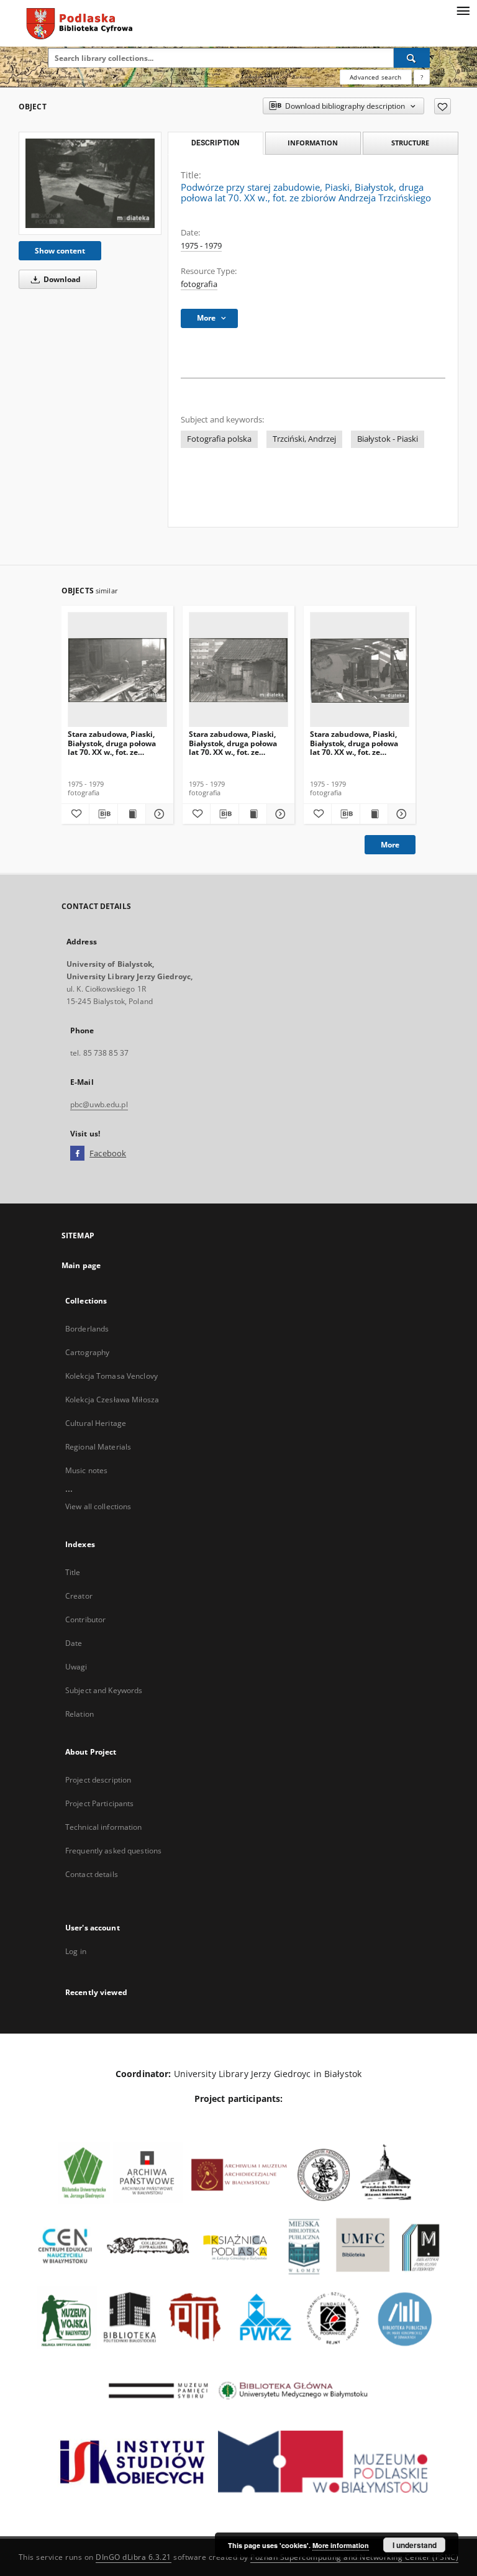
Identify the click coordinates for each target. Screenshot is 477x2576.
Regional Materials (98, 1447)
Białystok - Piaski (388, 439)
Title (73, 1572)
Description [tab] (215, 143)
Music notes (86, 1470)
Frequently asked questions (113, 1851)
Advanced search (375, 77)
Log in (76, 1951)
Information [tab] (313, 143)
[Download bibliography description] (103, 814)
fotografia (199, 284)
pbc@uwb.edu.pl (99, 1104)
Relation (79, 1714)
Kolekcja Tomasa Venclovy (111, 1376)
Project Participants (99, 1803)
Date (74, 1643)
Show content (60, 251)
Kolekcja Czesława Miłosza (112, 1400)
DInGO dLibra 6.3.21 (134, 2557)
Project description (98, 1780)
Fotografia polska (219, 439)
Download (61, 279)
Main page (81, 1265)
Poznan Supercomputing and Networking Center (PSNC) (354, 2557)
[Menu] (463, 10)
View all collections (98, 1506)
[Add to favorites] (443, 106)
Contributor (85, 1619)
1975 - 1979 (201, 246)
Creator (79, 1596)
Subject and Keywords (104, 1690)
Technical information (104, 1827)
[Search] (412, 58)
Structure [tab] (410, 143)
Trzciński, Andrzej (304, 439)
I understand (415, 2545)
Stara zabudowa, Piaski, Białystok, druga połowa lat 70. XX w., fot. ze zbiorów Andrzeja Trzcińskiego (112, 743)
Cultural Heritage (96, 1423)
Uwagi (76, 1667)
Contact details (92, 1874)
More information (341, 2545)
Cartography (87, 1352)
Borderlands (87, 1329)
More (390, 845)
